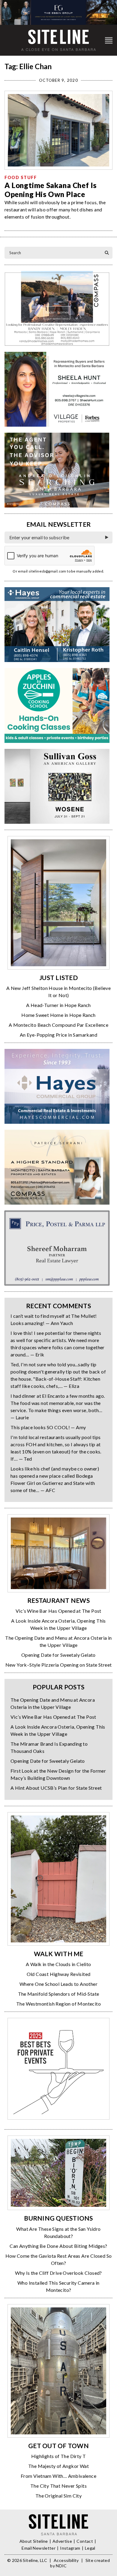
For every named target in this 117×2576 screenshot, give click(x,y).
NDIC (61, 2566)
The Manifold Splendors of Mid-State (59, 1994)
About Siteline (34, 2541)
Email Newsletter (39, 2548)
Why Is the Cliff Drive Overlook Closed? (58, 2273)
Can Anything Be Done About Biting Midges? (58, 2246)
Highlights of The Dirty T (59, 2456)
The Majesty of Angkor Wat (58, 2466)
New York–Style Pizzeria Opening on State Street (59, 1665)
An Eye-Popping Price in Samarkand (58, 1035)
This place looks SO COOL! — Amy (48, 1427)
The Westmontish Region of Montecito (58, 2004)
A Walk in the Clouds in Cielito (58, 1964)
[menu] (109, 40)
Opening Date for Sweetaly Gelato (58, 1655)
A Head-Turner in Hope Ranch (58, 1005)
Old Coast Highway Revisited (59, 1974)
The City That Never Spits (58, 2486)
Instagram (70, 2548)
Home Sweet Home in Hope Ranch (58, 1015)
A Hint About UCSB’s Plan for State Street (56, 1788)
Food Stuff (21, 177)
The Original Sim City (58, 2496)
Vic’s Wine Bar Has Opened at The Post (58, 1611)
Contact (85, 2541)
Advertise (62, 2541)
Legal (90, 2548)
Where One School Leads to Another (58, 1984)
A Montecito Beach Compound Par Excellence (58, 1025)
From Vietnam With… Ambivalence (58, 2476)
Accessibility (66, 2560)
